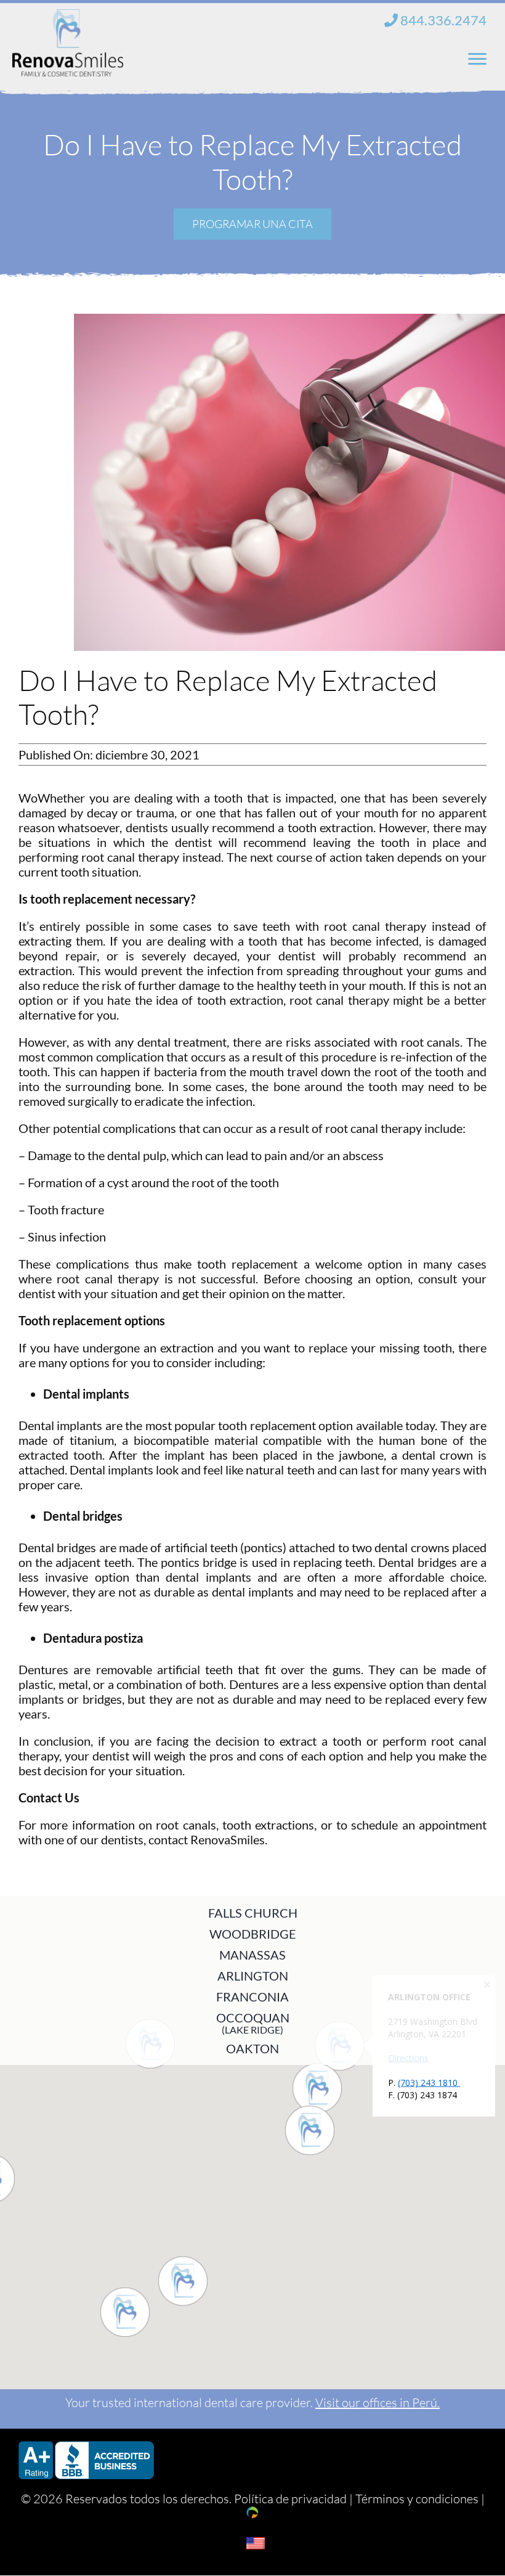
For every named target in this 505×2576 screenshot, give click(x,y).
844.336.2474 (442, 20)
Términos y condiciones (417, 2499)
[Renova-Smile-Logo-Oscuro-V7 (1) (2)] (68, 18)
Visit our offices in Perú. (378, 2402)
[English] (256, 2543)
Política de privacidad (290, 2499)
